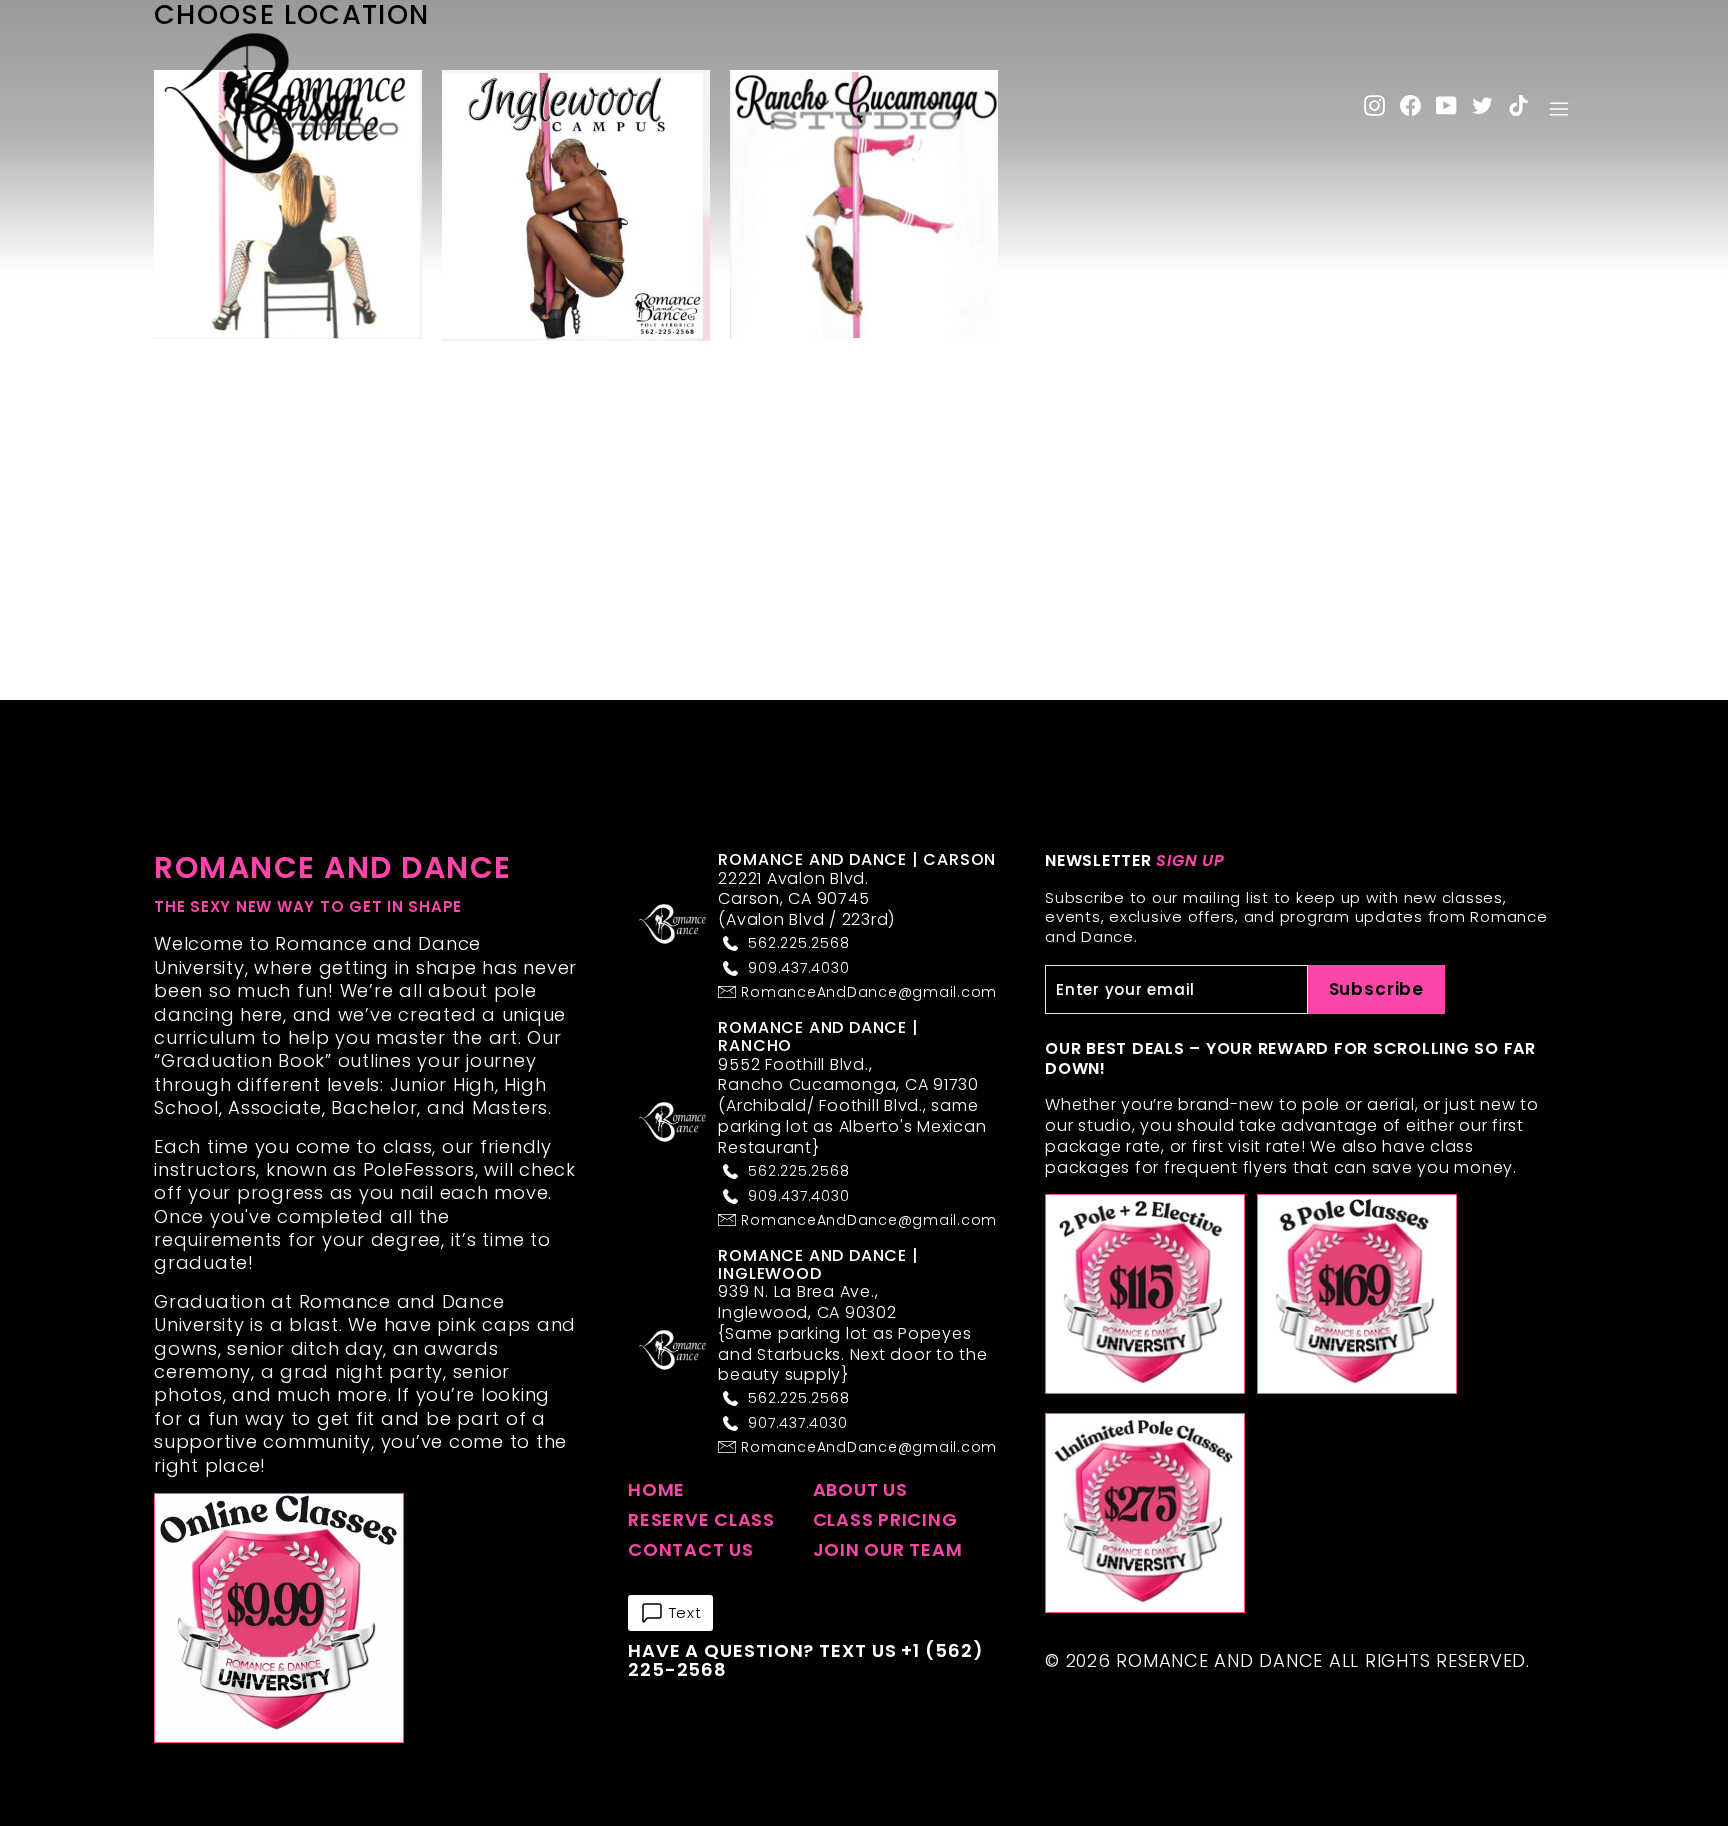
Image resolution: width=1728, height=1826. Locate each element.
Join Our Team (888, 1549)
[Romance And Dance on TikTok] (1518, 105)
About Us (860, 1489)
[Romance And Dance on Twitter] (1482, 105)
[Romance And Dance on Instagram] (1374, 105)
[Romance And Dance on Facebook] (1410, 105)
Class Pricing (885, 1519)
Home (656, 1489)
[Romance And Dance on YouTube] (1446, 105)
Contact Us (691, 1549)
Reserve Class (701, 1519)
